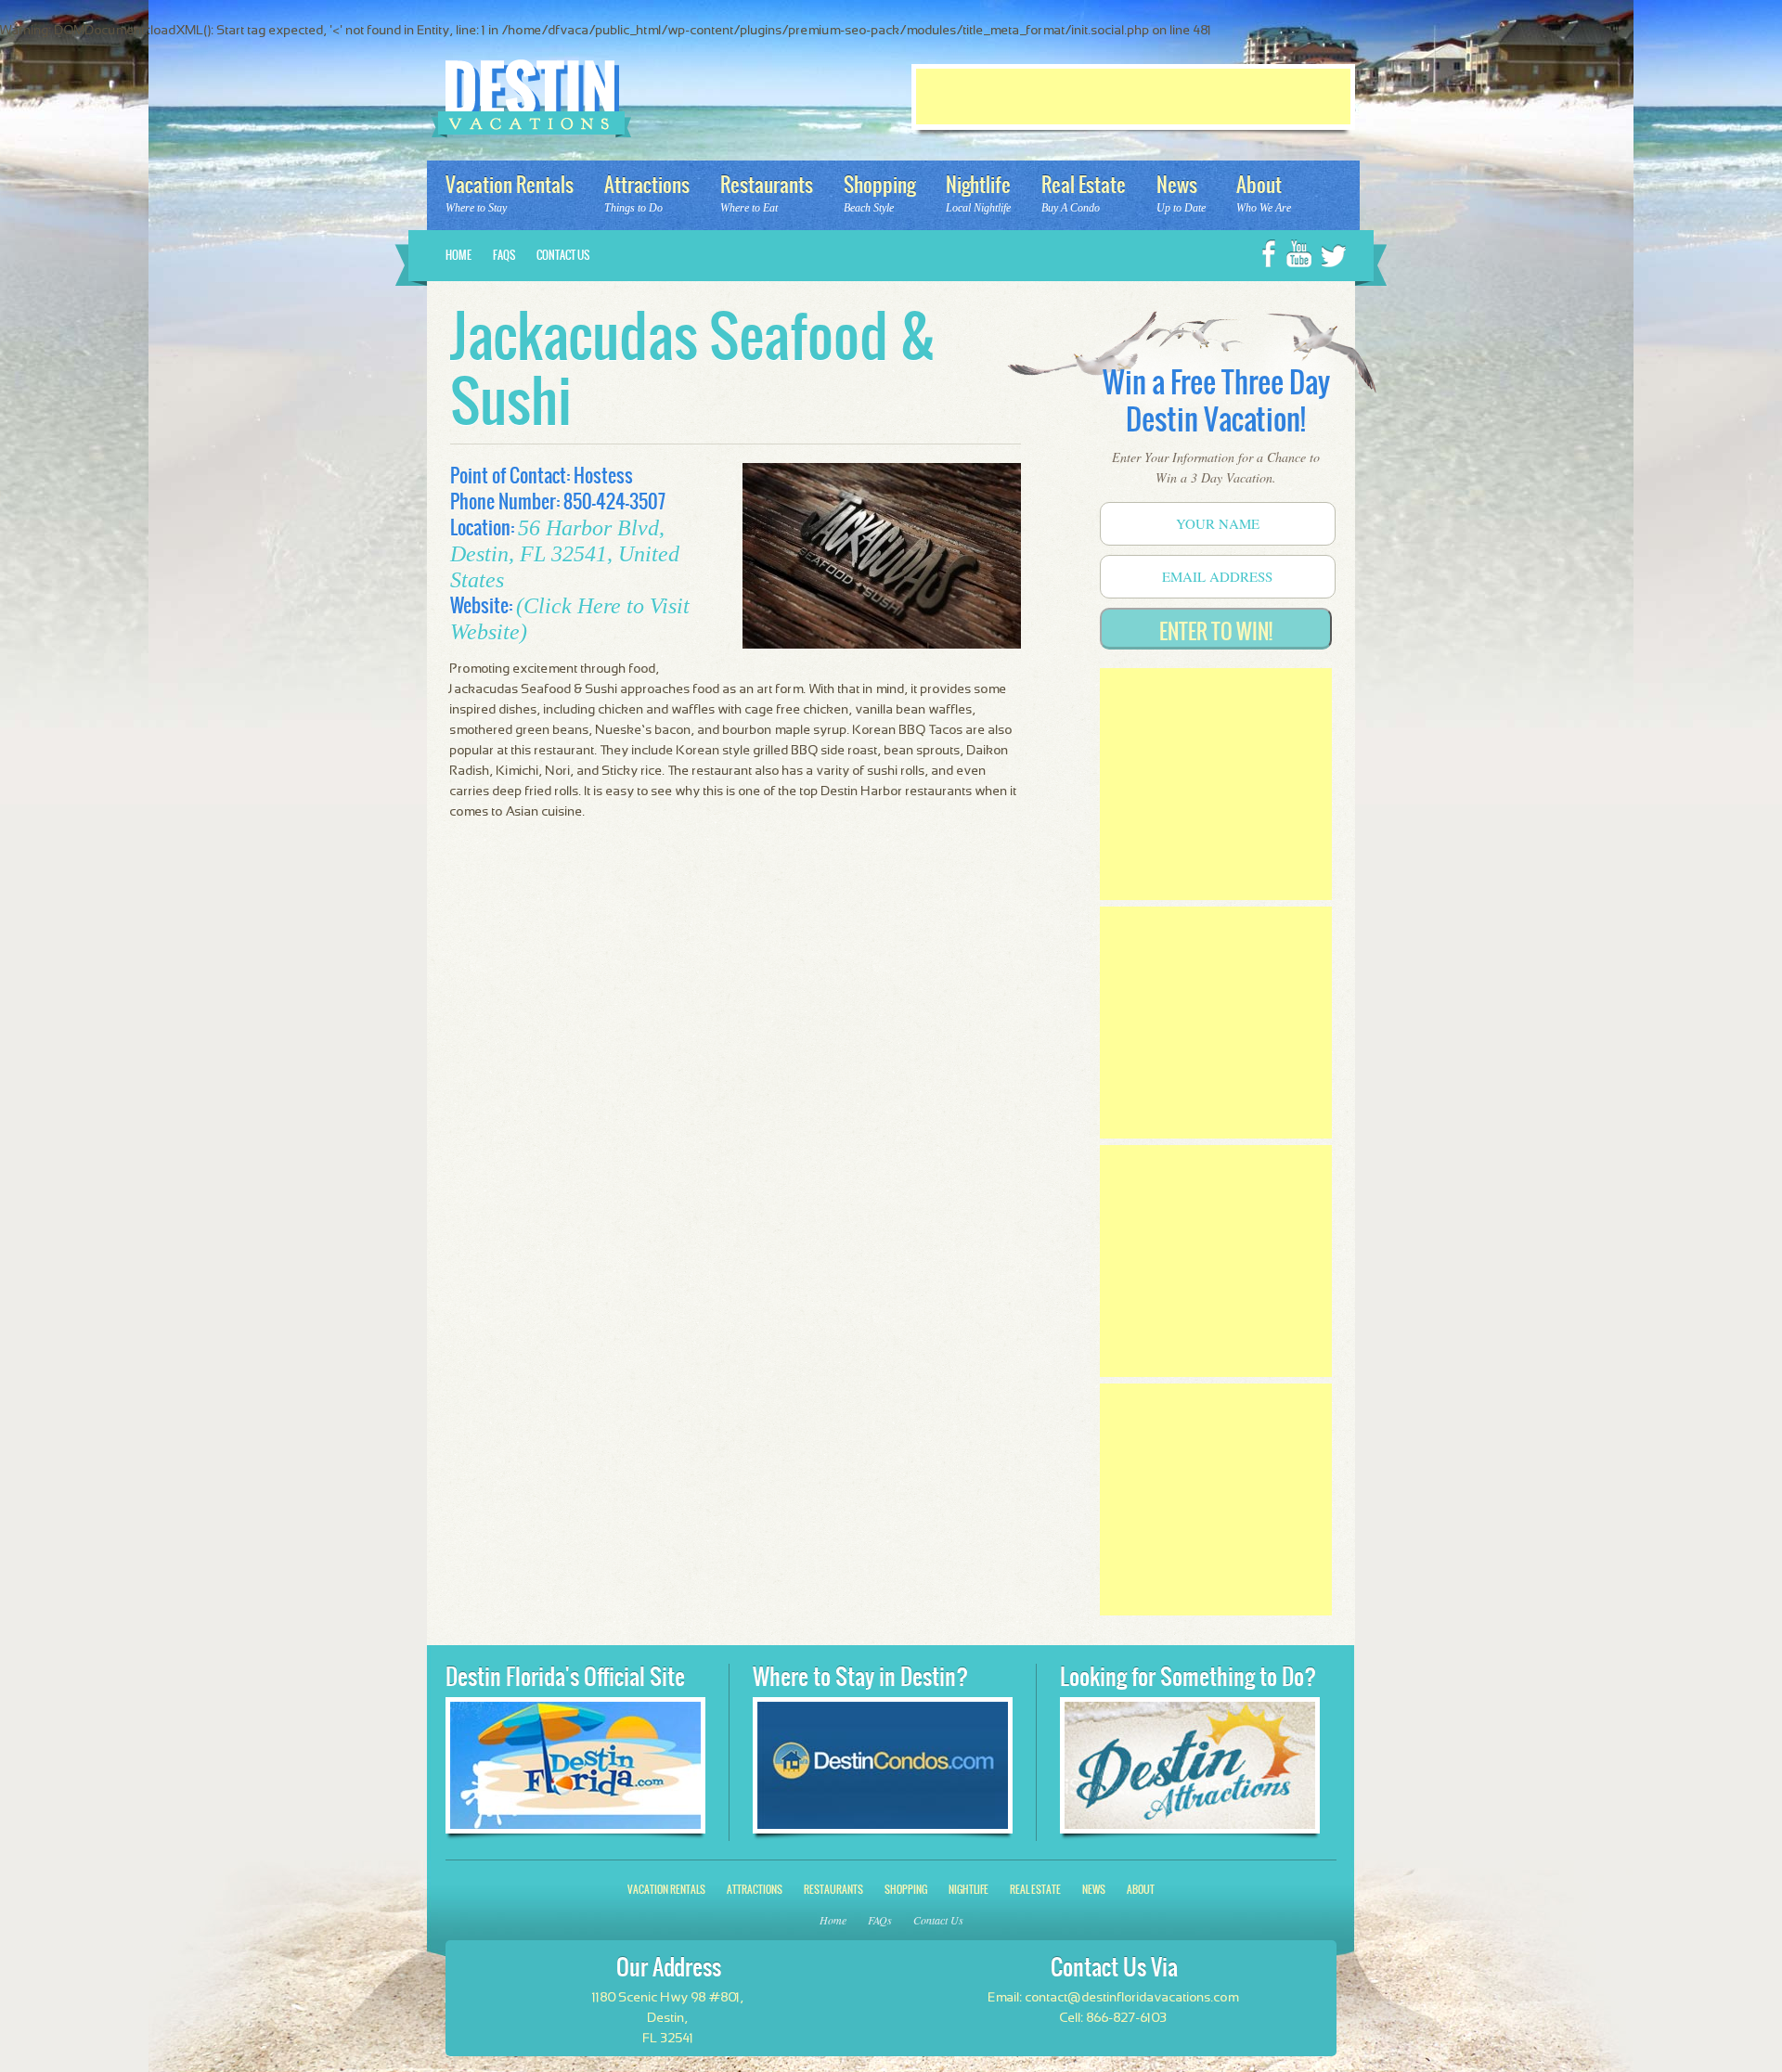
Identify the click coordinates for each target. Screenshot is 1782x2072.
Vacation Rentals (666, 1890)
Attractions (755, 1890)
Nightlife (968, 1890)
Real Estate (1035, 1890)
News (1094, 1890)
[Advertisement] (1133, 97)
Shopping (906, 1890)
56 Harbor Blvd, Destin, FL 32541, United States (565, 554)
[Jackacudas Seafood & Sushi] (882, 559)
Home (458, 255)
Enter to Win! (1216, 631)
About (1141, 1890)
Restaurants (833, 1890)
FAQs (504, 255)
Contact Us (563, 255)
